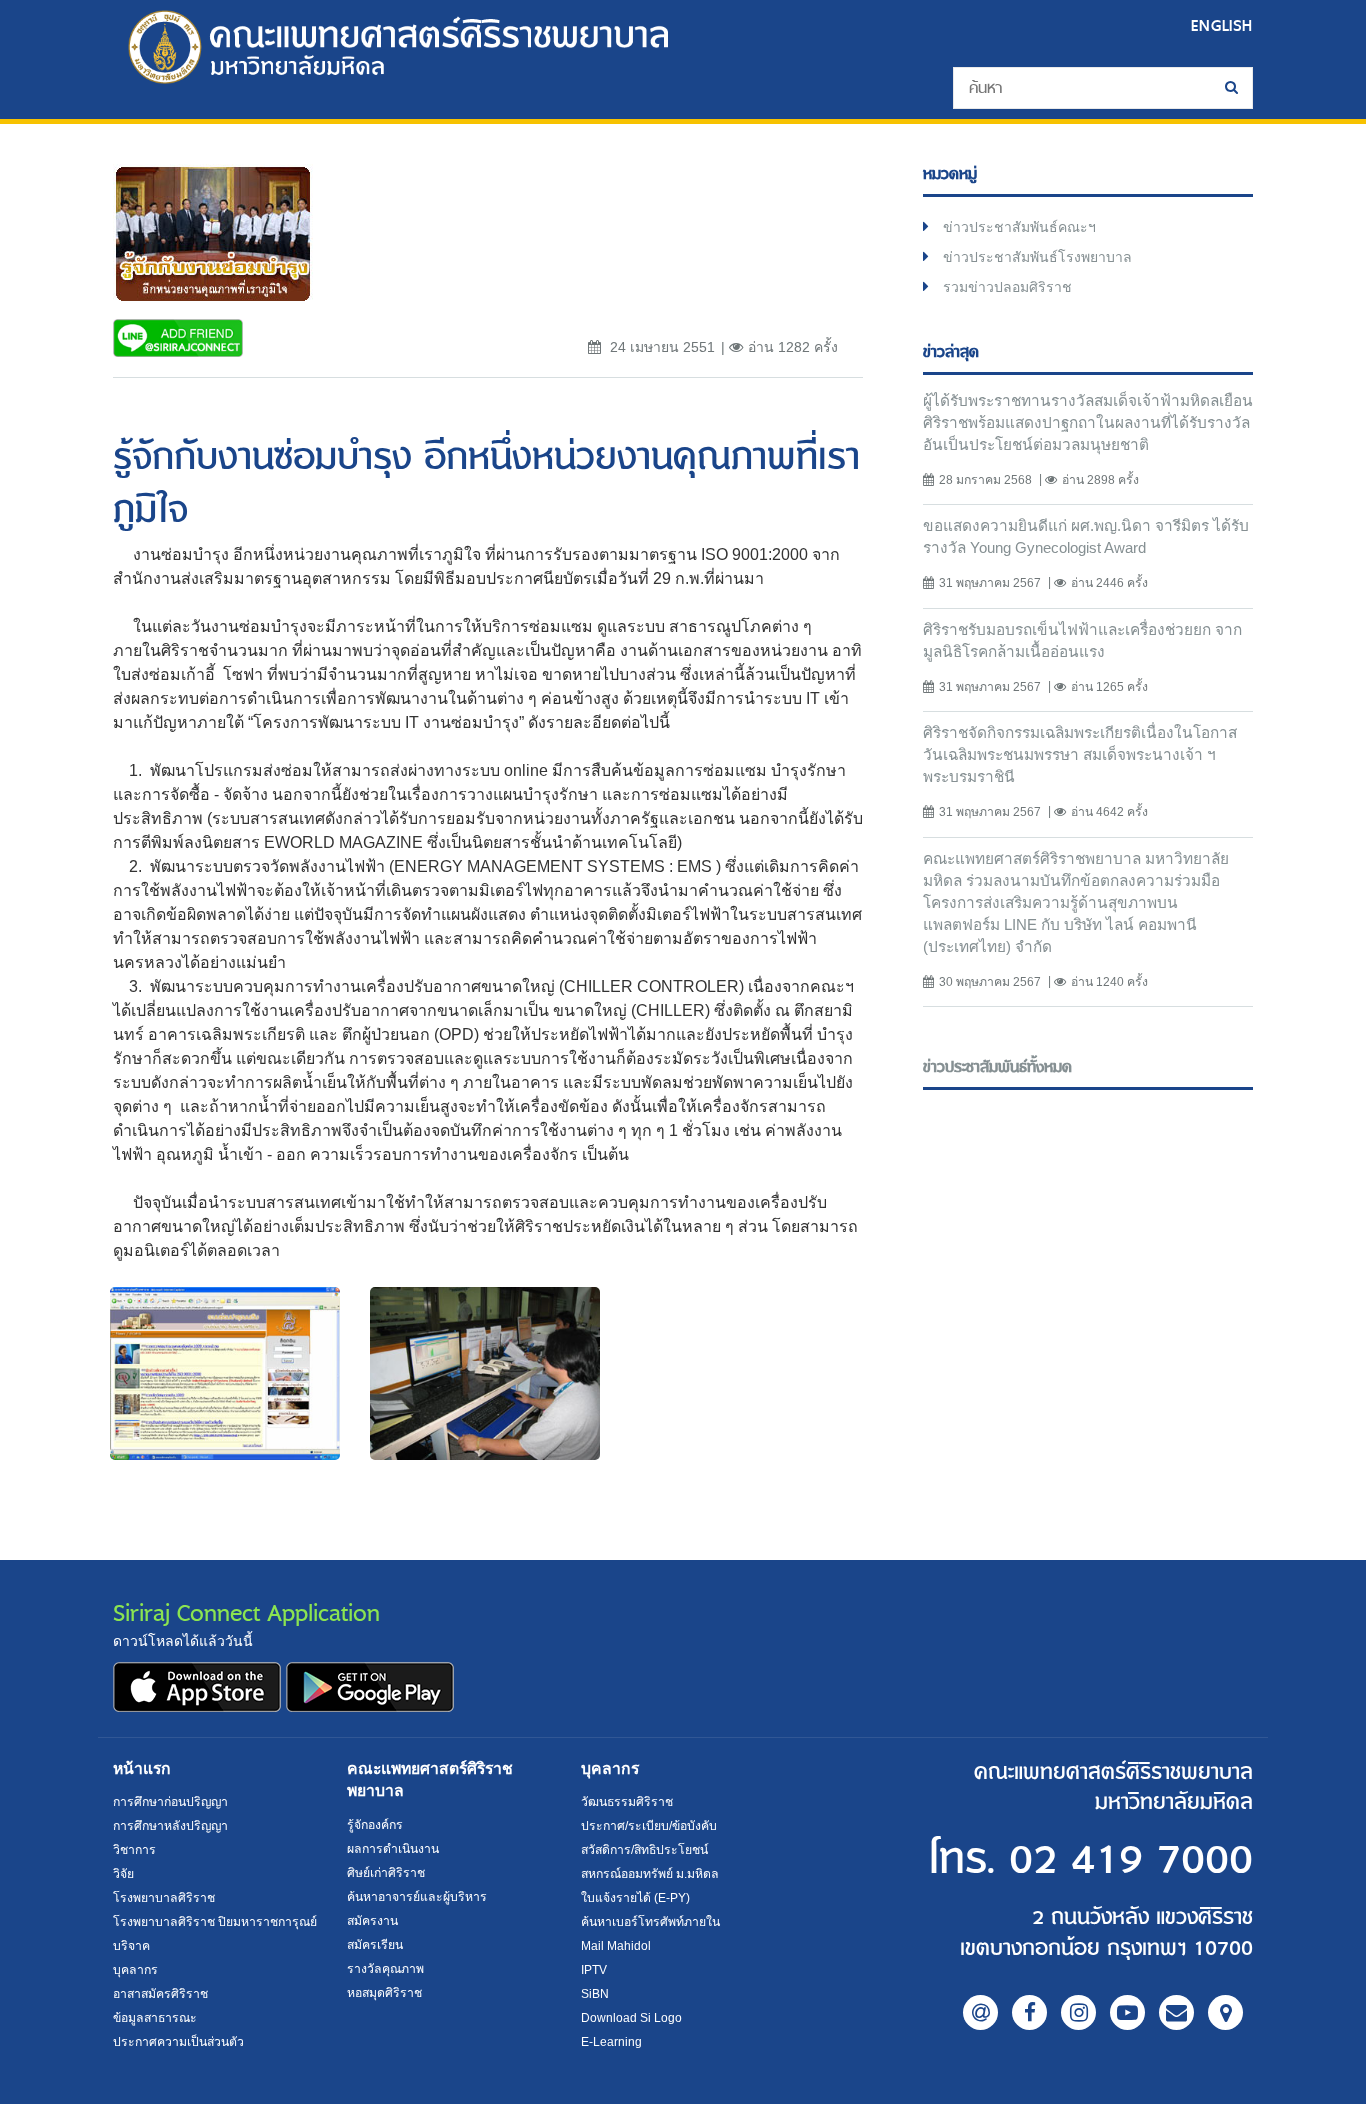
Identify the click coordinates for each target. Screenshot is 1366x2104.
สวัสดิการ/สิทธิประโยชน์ (644, 1850)
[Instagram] (1078, 2012)
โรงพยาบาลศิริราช (164, 1898)
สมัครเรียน (375, 1945)
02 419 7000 (1131, 1860)
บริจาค (131, 1946)
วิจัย (123, 1874)
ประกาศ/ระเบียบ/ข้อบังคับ (649, 1826)
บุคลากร (135, 1970)
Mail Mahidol (616, 1946)
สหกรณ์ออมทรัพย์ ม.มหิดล (650, 1874)
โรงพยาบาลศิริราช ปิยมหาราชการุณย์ (215, 1922)
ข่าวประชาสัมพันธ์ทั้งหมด (997, 1067)
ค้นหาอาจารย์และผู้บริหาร (417, 1897)
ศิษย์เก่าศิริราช (386, 1873)
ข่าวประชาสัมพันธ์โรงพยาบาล (1037, 257)
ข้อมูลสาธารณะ (155, 2018)
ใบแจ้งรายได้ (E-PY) (635, 1898)
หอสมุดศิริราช (384, 1993)
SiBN (595, 1994)
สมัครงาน (372, 1921)
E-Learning (611, 2042)
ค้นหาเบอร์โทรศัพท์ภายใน (650, 1922)
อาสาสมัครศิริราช (160, 1994)
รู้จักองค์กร (375, 1825)
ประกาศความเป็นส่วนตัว (178, 2042)
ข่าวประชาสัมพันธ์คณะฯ (1019, 227)
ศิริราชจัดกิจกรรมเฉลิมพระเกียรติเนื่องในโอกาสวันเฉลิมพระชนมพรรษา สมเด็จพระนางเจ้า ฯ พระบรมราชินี (1080, 754)
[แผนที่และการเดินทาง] (1225, 2012)
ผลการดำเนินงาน (393, 1849)
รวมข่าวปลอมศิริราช (1007, 287)
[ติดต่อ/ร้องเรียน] (1176, 2012)
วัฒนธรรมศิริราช (627, 1802)
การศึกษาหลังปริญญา (170, 1826)
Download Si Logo (631, 2018)
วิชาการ (134, 1850)
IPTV (594, 1970)
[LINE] (980, 2012)
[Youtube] (1127, 2012)
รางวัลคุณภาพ (385, 1969)
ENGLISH (1222, 25)
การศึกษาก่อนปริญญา (170, 1802)
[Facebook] (1029, 2012)
